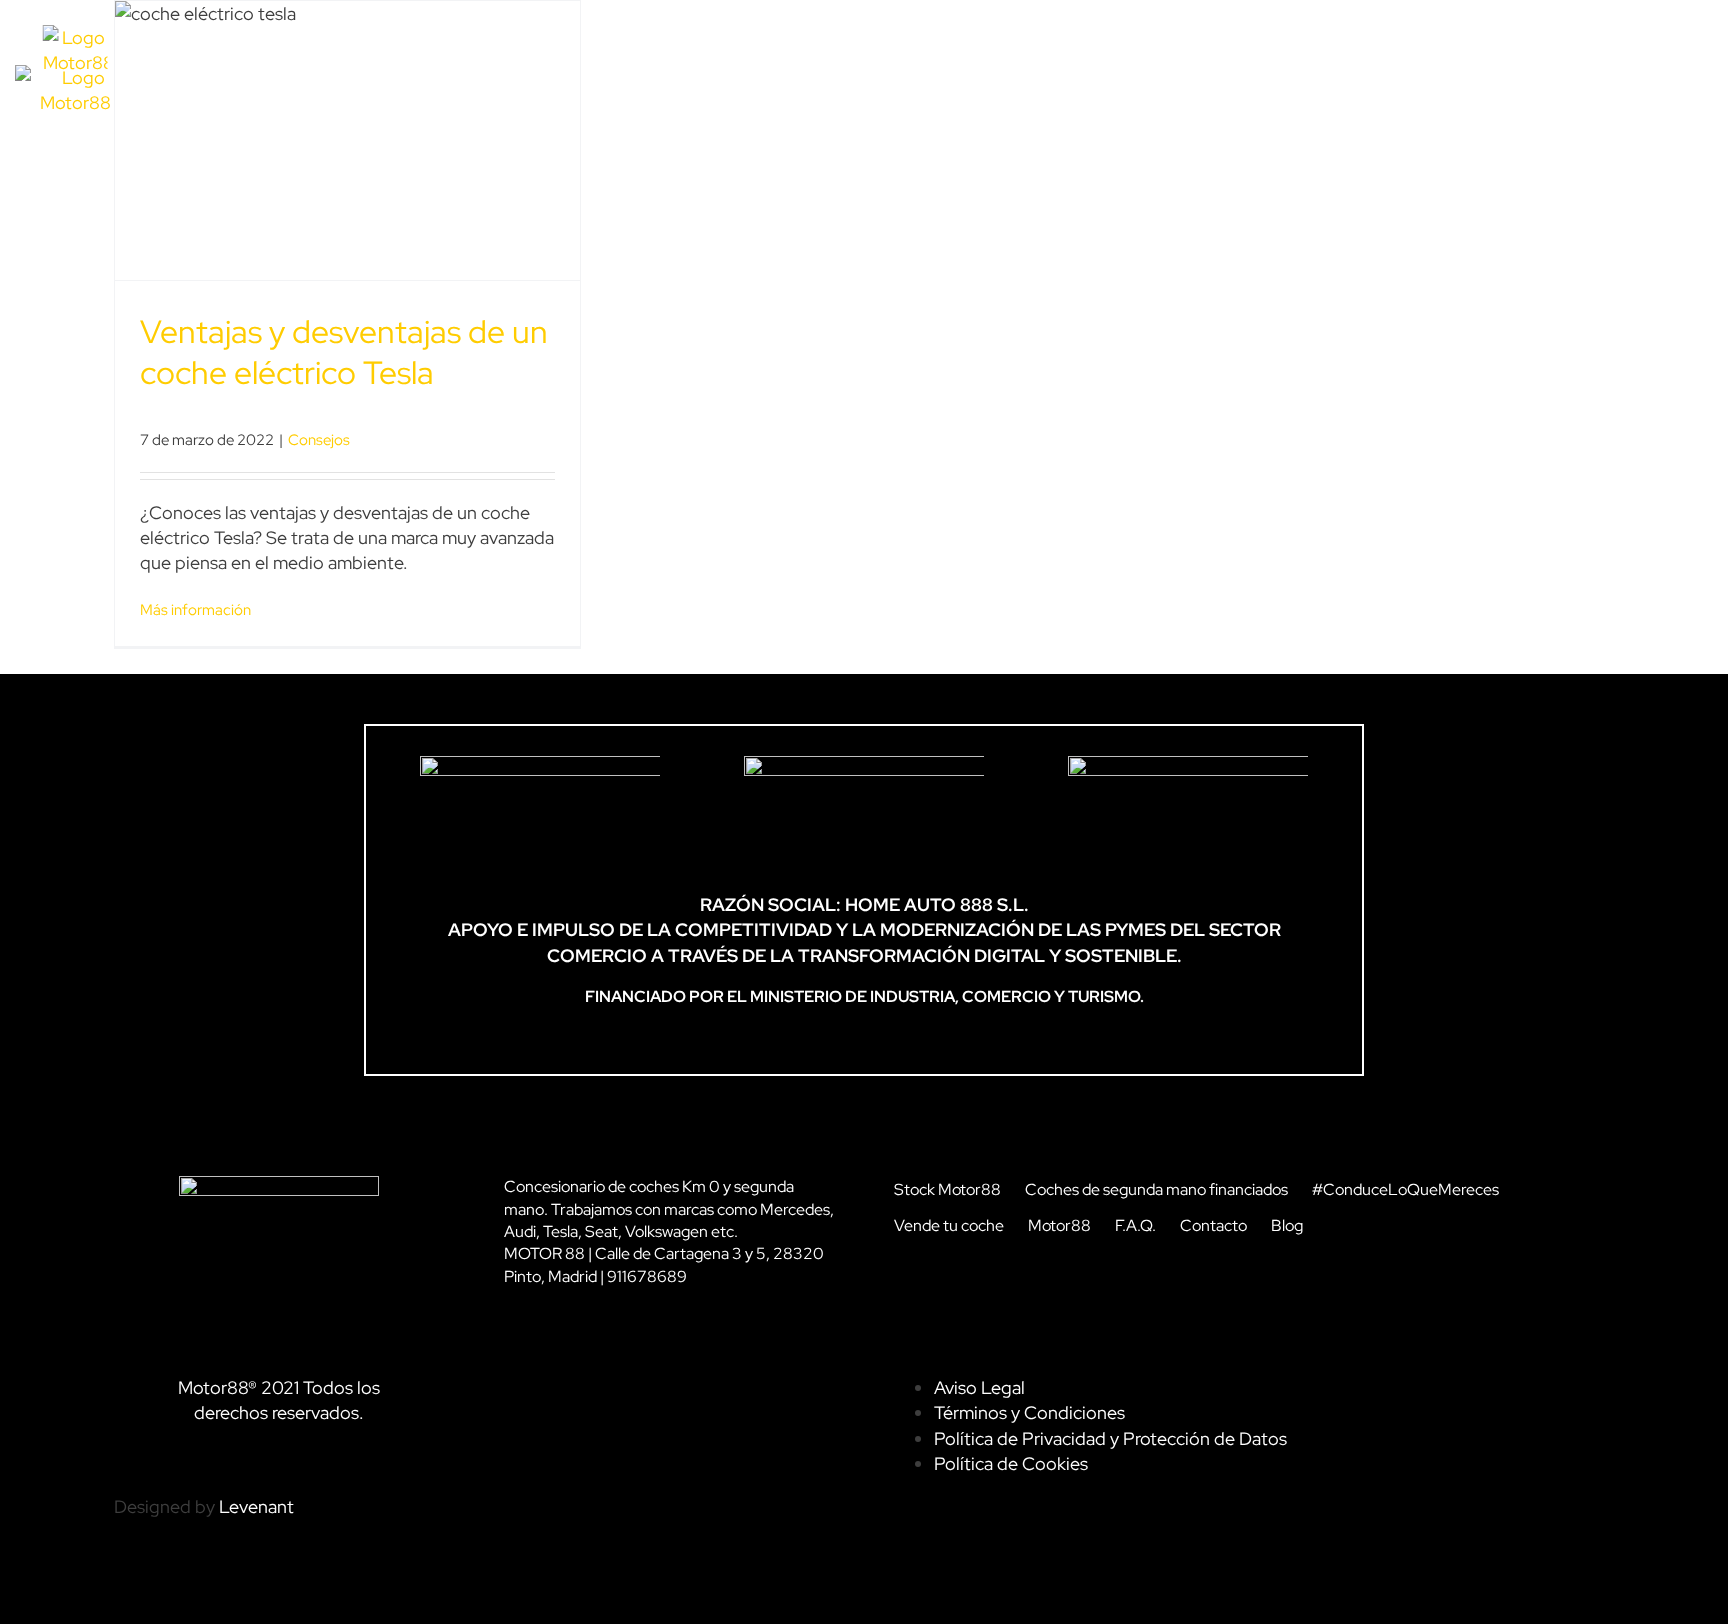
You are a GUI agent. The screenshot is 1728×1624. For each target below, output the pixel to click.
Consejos (319, 440)
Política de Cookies (1011, 1463)
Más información (195, 610)
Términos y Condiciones (1029, 1412)
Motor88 (1059, 1225)
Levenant (256, 1506)
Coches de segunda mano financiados (1156, 1189)
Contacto (1213, 1225)
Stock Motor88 (947, 1189)
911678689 (647, 1276)
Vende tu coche (949, 1225)
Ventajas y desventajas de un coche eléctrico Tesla (344, 352)
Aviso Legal (979, 1387)
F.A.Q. (1135, 1225)
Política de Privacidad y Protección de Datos (1110, 1438)
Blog (1287, 1225)
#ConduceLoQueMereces (1405, 1189)
